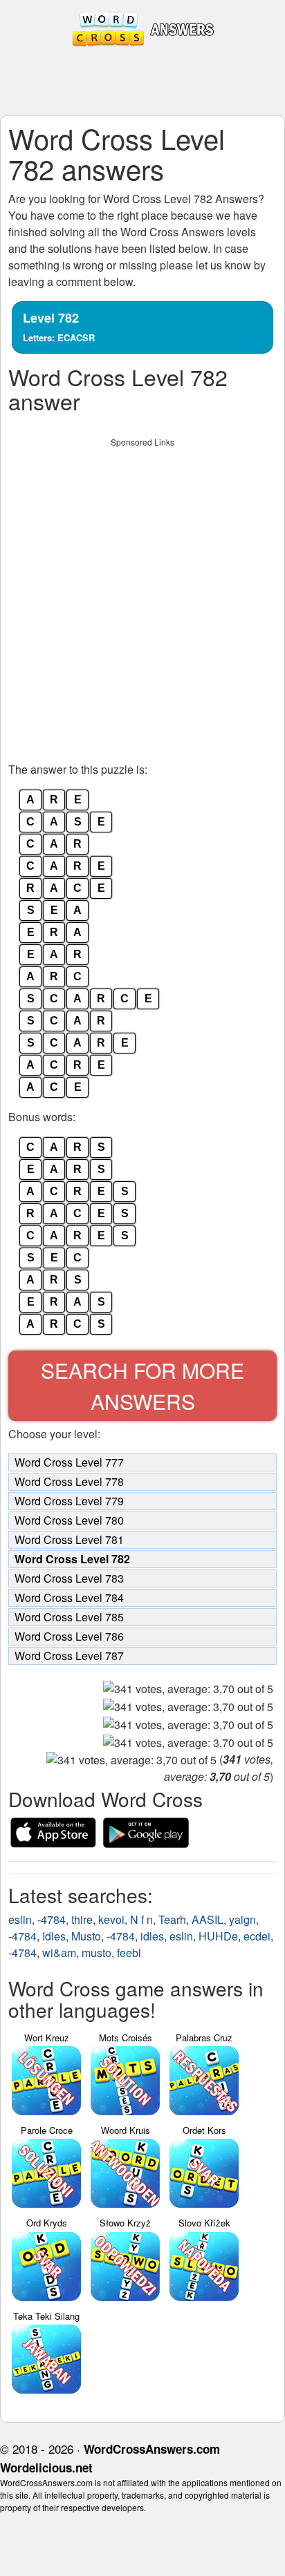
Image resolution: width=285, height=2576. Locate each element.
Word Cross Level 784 (69, 1597)
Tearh (172, 1919)
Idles (54, 1936)
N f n (141, 1919)
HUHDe (218, 1936)
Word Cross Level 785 (69, 1617)
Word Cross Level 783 (69, 1578)
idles (152, 1936)
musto (96, 1953)
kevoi (111, 1919)
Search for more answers (142, 1386)
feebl (129, 1953)
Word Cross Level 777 (69, 1462)
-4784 (52, 1919)
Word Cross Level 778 (69, 1481)
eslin (20, 1919)
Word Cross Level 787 (69, 1656)
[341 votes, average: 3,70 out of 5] (188, 1689)
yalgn (242, 1919)
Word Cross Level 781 (69, 1539)
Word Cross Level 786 (69, 1636)
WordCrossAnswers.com (152, 2449)
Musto (86, 1936)
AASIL (208, 1919)
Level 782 (59, 326)
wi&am (59, 1953)
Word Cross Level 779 (69, 1501)
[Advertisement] (142, 596)
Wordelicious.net (46, 2468)
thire (82, 1919)
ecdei (257, 1936)
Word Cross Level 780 (69, 1520)
